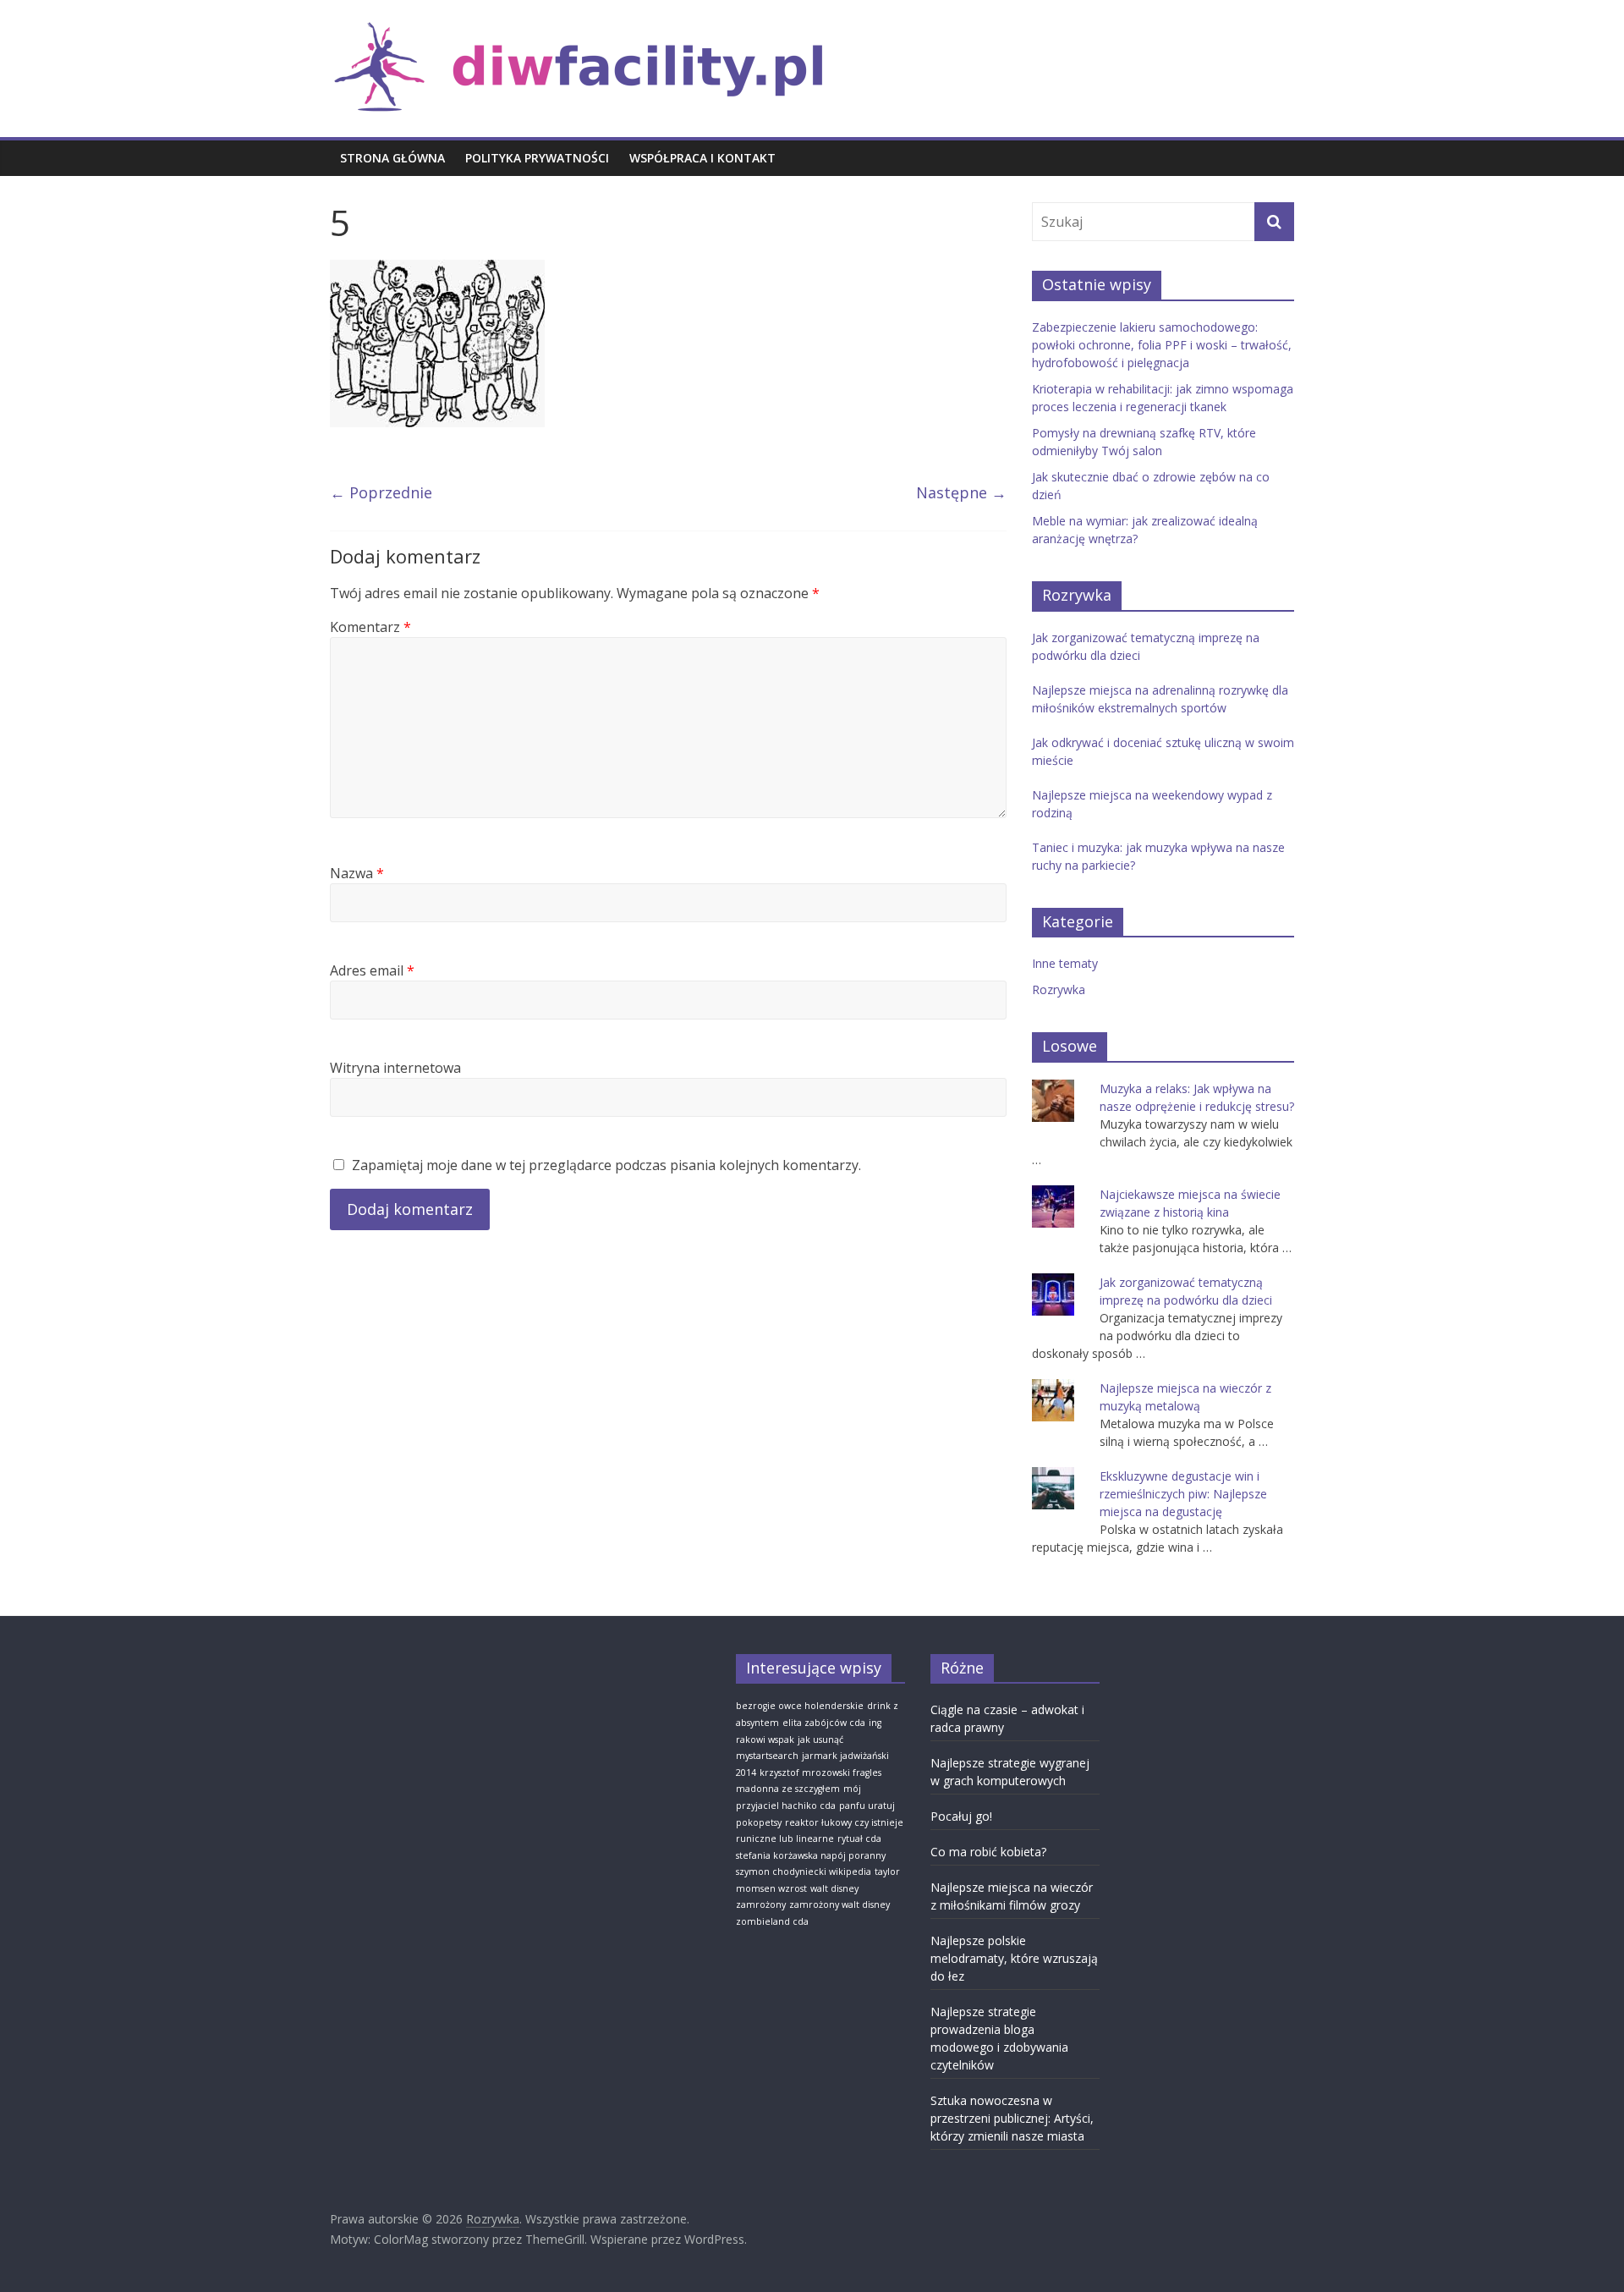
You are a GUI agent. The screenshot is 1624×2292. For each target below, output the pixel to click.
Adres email (372, 970)
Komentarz (370, 627)
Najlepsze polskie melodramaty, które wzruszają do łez (1014, 1958)
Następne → (961, 492)
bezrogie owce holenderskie (800, 1706)
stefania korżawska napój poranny (811, 1855)
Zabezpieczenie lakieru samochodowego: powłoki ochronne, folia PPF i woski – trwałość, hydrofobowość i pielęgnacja (1162, 345)
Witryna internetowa (395, 1068)
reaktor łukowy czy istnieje (844, 1822)
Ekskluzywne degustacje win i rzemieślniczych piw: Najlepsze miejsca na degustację (1183, 1494)
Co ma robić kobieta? (988, 1852)
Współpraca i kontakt (702, 158)
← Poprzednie (381, 492)
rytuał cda (859, 1839)
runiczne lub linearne (785, 1839)
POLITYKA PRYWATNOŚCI (537, 158)
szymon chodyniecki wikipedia (804, 1872)
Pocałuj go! (961, 1816)
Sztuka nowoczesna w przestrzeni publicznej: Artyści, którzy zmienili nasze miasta (1012, 2118)
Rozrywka (1059, 989)
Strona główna (392, 158)
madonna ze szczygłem (788, 1789)
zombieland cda (772, 1921)
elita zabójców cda (824, 1723)
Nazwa (357, 873)
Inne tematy (1065, 963)
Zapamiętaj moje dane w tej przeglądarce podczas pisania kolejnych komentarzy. (606, 1165)
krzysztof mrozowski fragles (820, 1773)
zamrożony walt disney (839, 1905)
